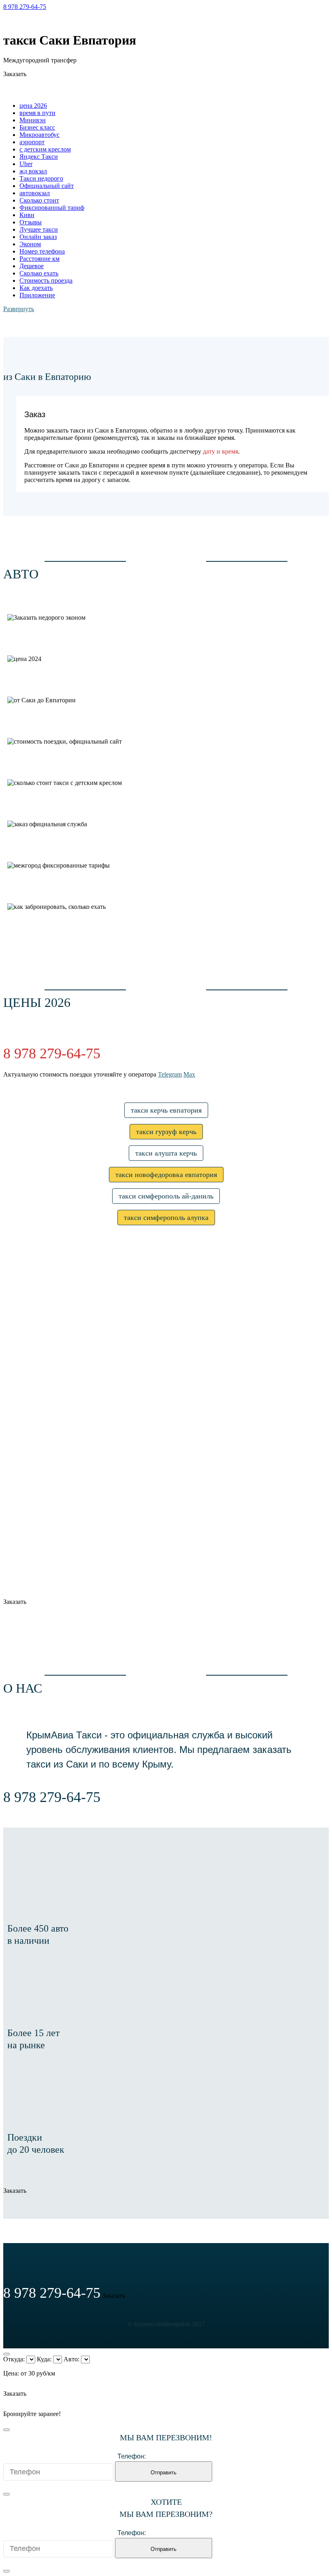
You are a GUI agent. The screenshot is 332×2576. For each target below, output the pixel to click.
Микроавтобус (39, 135)
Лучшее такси (39, 229)
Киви (27, 215)
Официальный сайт (47, 186)
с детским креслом (45, 149)
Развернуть (19, 309)
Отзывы (31, 222)
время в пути (37, 113)
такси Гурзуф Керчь (166, 1132)
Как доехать (36, 288)
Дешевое (32, 266)
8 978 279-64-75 (25, 7)
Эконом (30, 244)
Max (39, 20)
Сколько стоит (39, 200)
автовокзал (35, 193)
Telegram (15, 20)
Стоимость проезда (46, 280)
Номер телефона (42, 251)
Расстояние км (39, 259)
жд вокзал (33, 171)
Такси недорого (41, 178)
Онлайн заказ (38, 237)
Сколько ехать (39, 273)
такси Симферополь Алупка (166, 1218)
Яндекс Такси (39, 157)
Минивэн (33, 120)
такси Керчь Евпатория (166, 1110)
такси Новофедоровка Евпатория (166, 1175)
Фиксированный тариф (52, 208)
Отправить (164, 2473)
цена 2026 (33, 106)
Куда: (44, 2359)
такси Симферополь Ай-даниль (166, 1196)
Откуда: (14, 2359)
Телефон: (132, 2456)
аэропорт (32, 142)
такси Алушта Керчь (166, 1153)
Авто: (71, 2359)
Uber (26, 164)
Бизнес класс (37, 127)
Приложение (37, 295)
